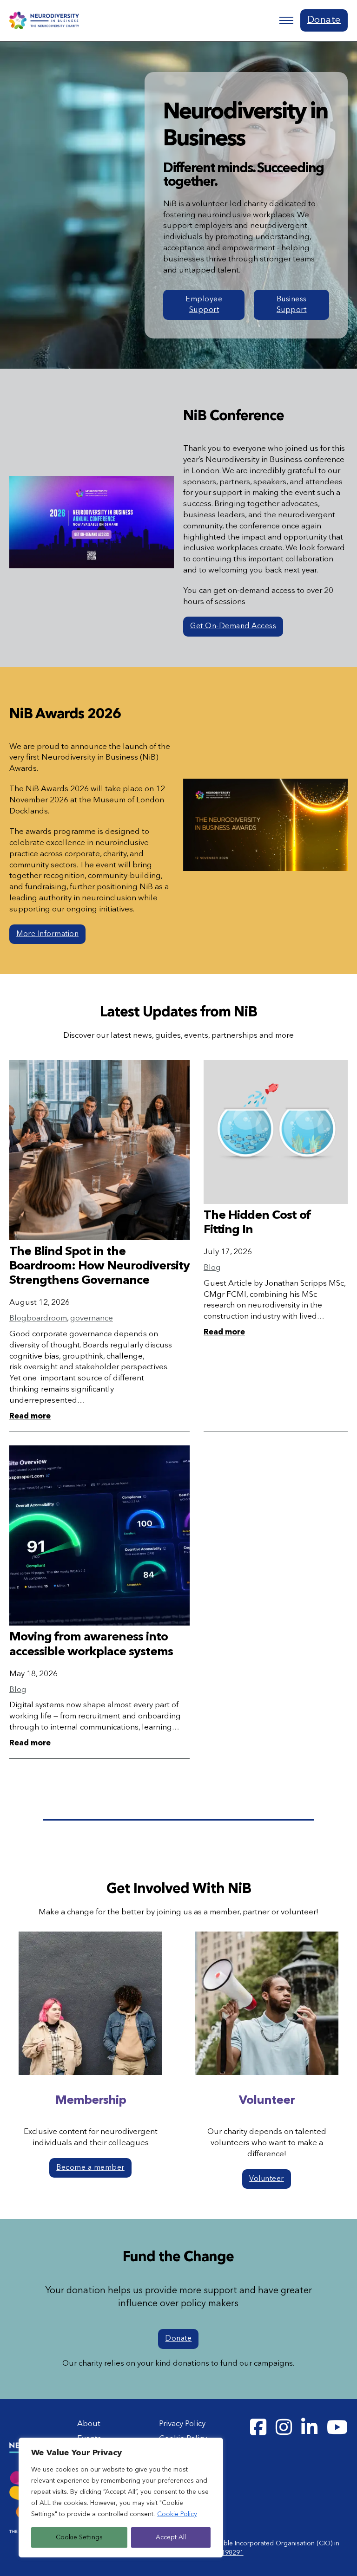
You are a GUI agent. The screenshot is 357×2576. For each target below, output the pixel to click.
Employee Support (204, 305)
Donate (324, 20)
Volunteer (267, 2179)
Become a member (90, 2168)
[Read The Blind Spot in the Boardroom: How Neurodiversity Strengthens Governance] (99, 1150)
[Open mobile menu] (286, 20)
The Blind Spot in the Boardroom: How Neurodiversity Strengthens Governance (99, 1266)
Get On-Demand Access (233, 626)
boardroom (47, 1318)
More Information (47, 934)
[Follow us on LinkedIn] (309, 2428)
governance (92, 1318)
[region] (121, 2498)
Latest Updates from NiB (178, 1013)
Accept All (171, 2537)
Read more (30, 1416)
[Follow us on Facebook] (258, 2428)
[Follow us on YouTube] (337, 2428)
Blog (18, 1318)
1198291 (231, 2553)
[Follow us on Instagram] (284, 2428)
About (89, 2424)
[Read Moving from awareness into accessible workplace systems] (99, 1535)
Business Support (292, 305)
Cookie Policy (177, 2514)
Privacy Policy (182, 2424)
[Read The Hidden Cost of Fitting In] (276, 1132)
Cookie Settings (79, 2537)
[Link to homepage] (44, 20)
